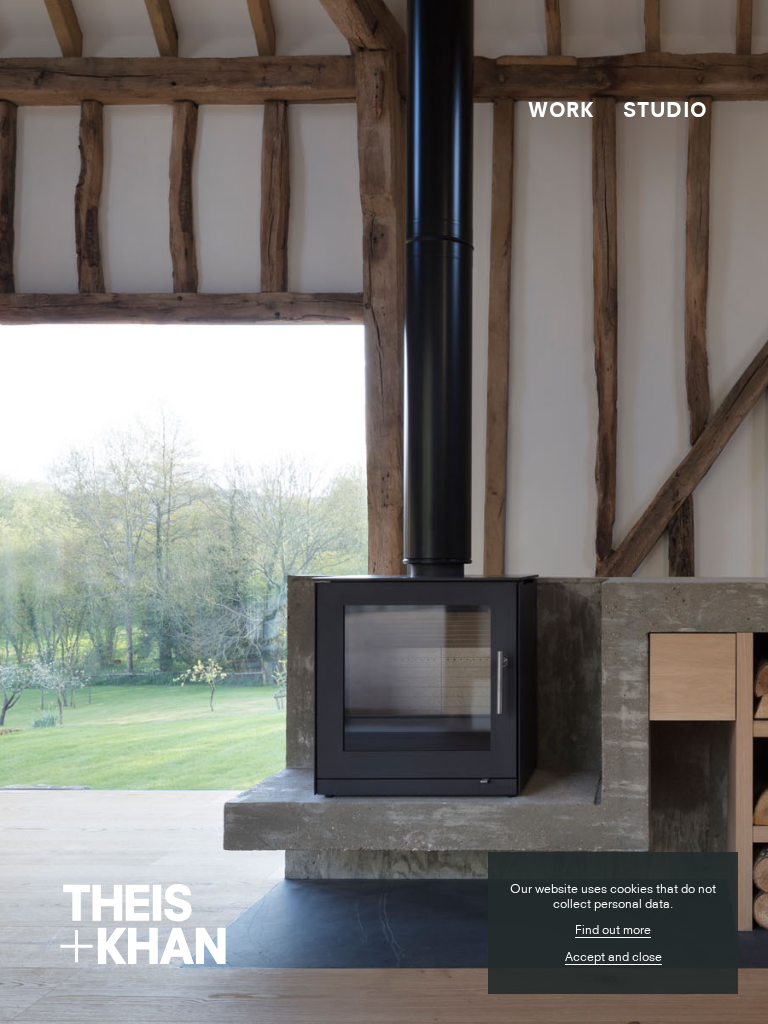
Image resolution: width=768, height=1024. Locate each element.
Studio (665, 109)
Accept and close (613, 956)
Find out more (613, 929)
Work (560, 109)
